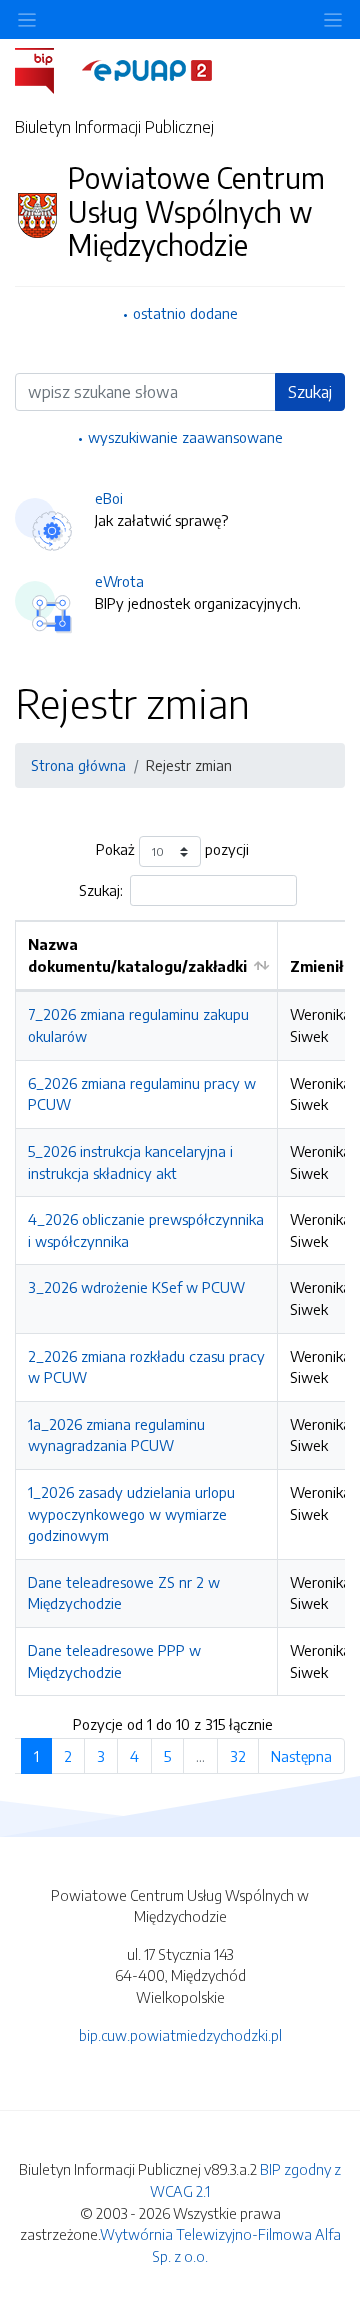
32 (238, 1756)
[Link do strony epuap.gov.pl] (147, 69)
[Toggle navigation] (333, 19)
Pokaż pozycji (172, 850)
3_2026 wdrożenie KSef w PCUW (136, 1287)
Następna (301, 1756)
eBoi (109, 498)
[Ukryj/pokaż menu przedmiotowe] (27, 19)
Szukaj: (101, 890)
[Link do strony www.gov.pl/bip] (46, 69)
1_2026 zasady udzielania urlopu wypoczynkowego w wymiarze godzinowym (131, 1513)
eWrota (119, 581)
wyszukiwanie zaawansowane (185, 437)
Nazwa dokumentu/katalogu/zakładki (137, 955)
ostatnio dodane (185, 313)
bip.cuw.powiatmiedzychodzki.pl (180, 2035)
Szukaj (310, 392)
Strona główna (78, 765)
